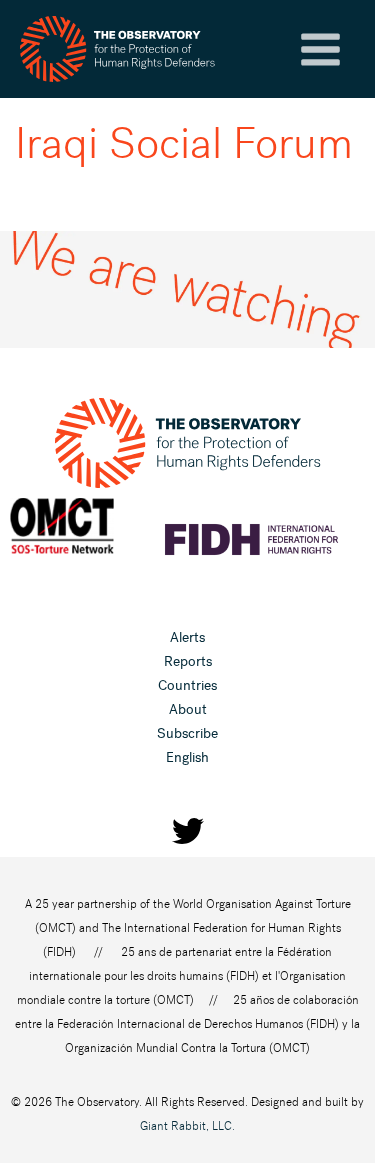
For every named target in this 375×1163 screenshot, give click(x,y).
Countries (187, 685)
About (188, 709)
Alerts (187, 637)
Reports (188, 661)
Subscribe (187, 733)
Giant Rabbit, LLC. (187, 1126)
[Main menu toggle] (320, 49)
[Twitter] (188, 831)
